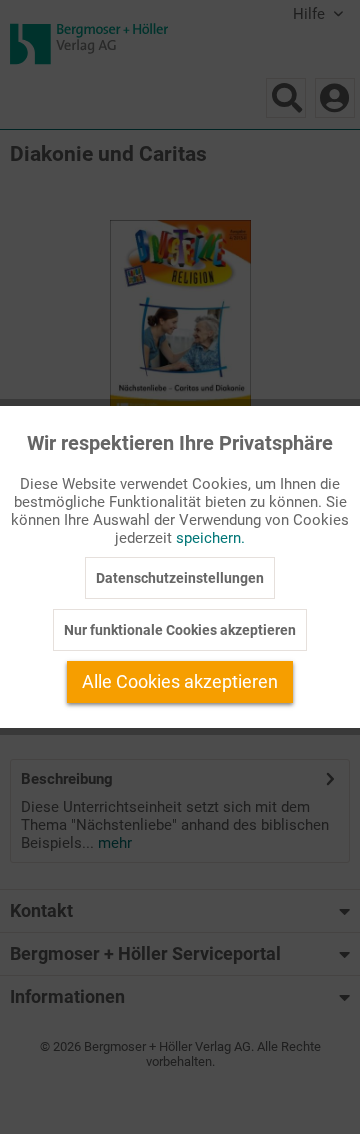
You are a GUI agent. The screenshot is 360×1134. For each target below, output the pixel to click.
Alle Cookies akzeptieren (180, 681)
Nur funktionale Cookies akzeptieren (180, 630)
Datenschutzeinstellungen (180, 578)
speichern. (210, 538)
